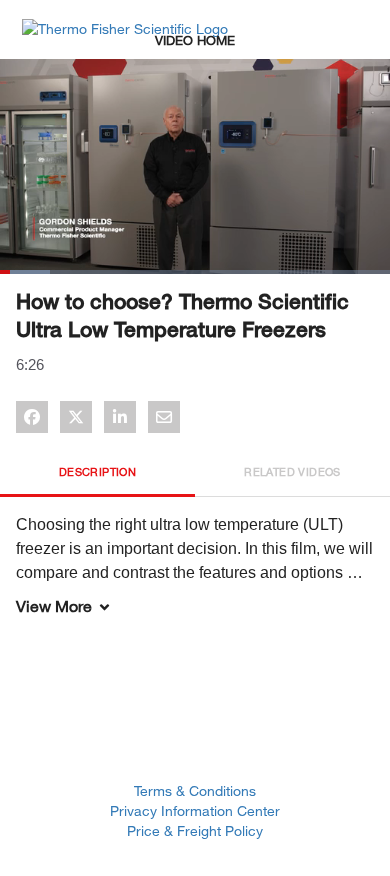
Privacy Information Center (195, 810)
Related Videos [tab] (292, 471)
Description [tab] (97, 471)
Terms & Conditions (195, 790)
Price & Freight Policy (195, 830)
